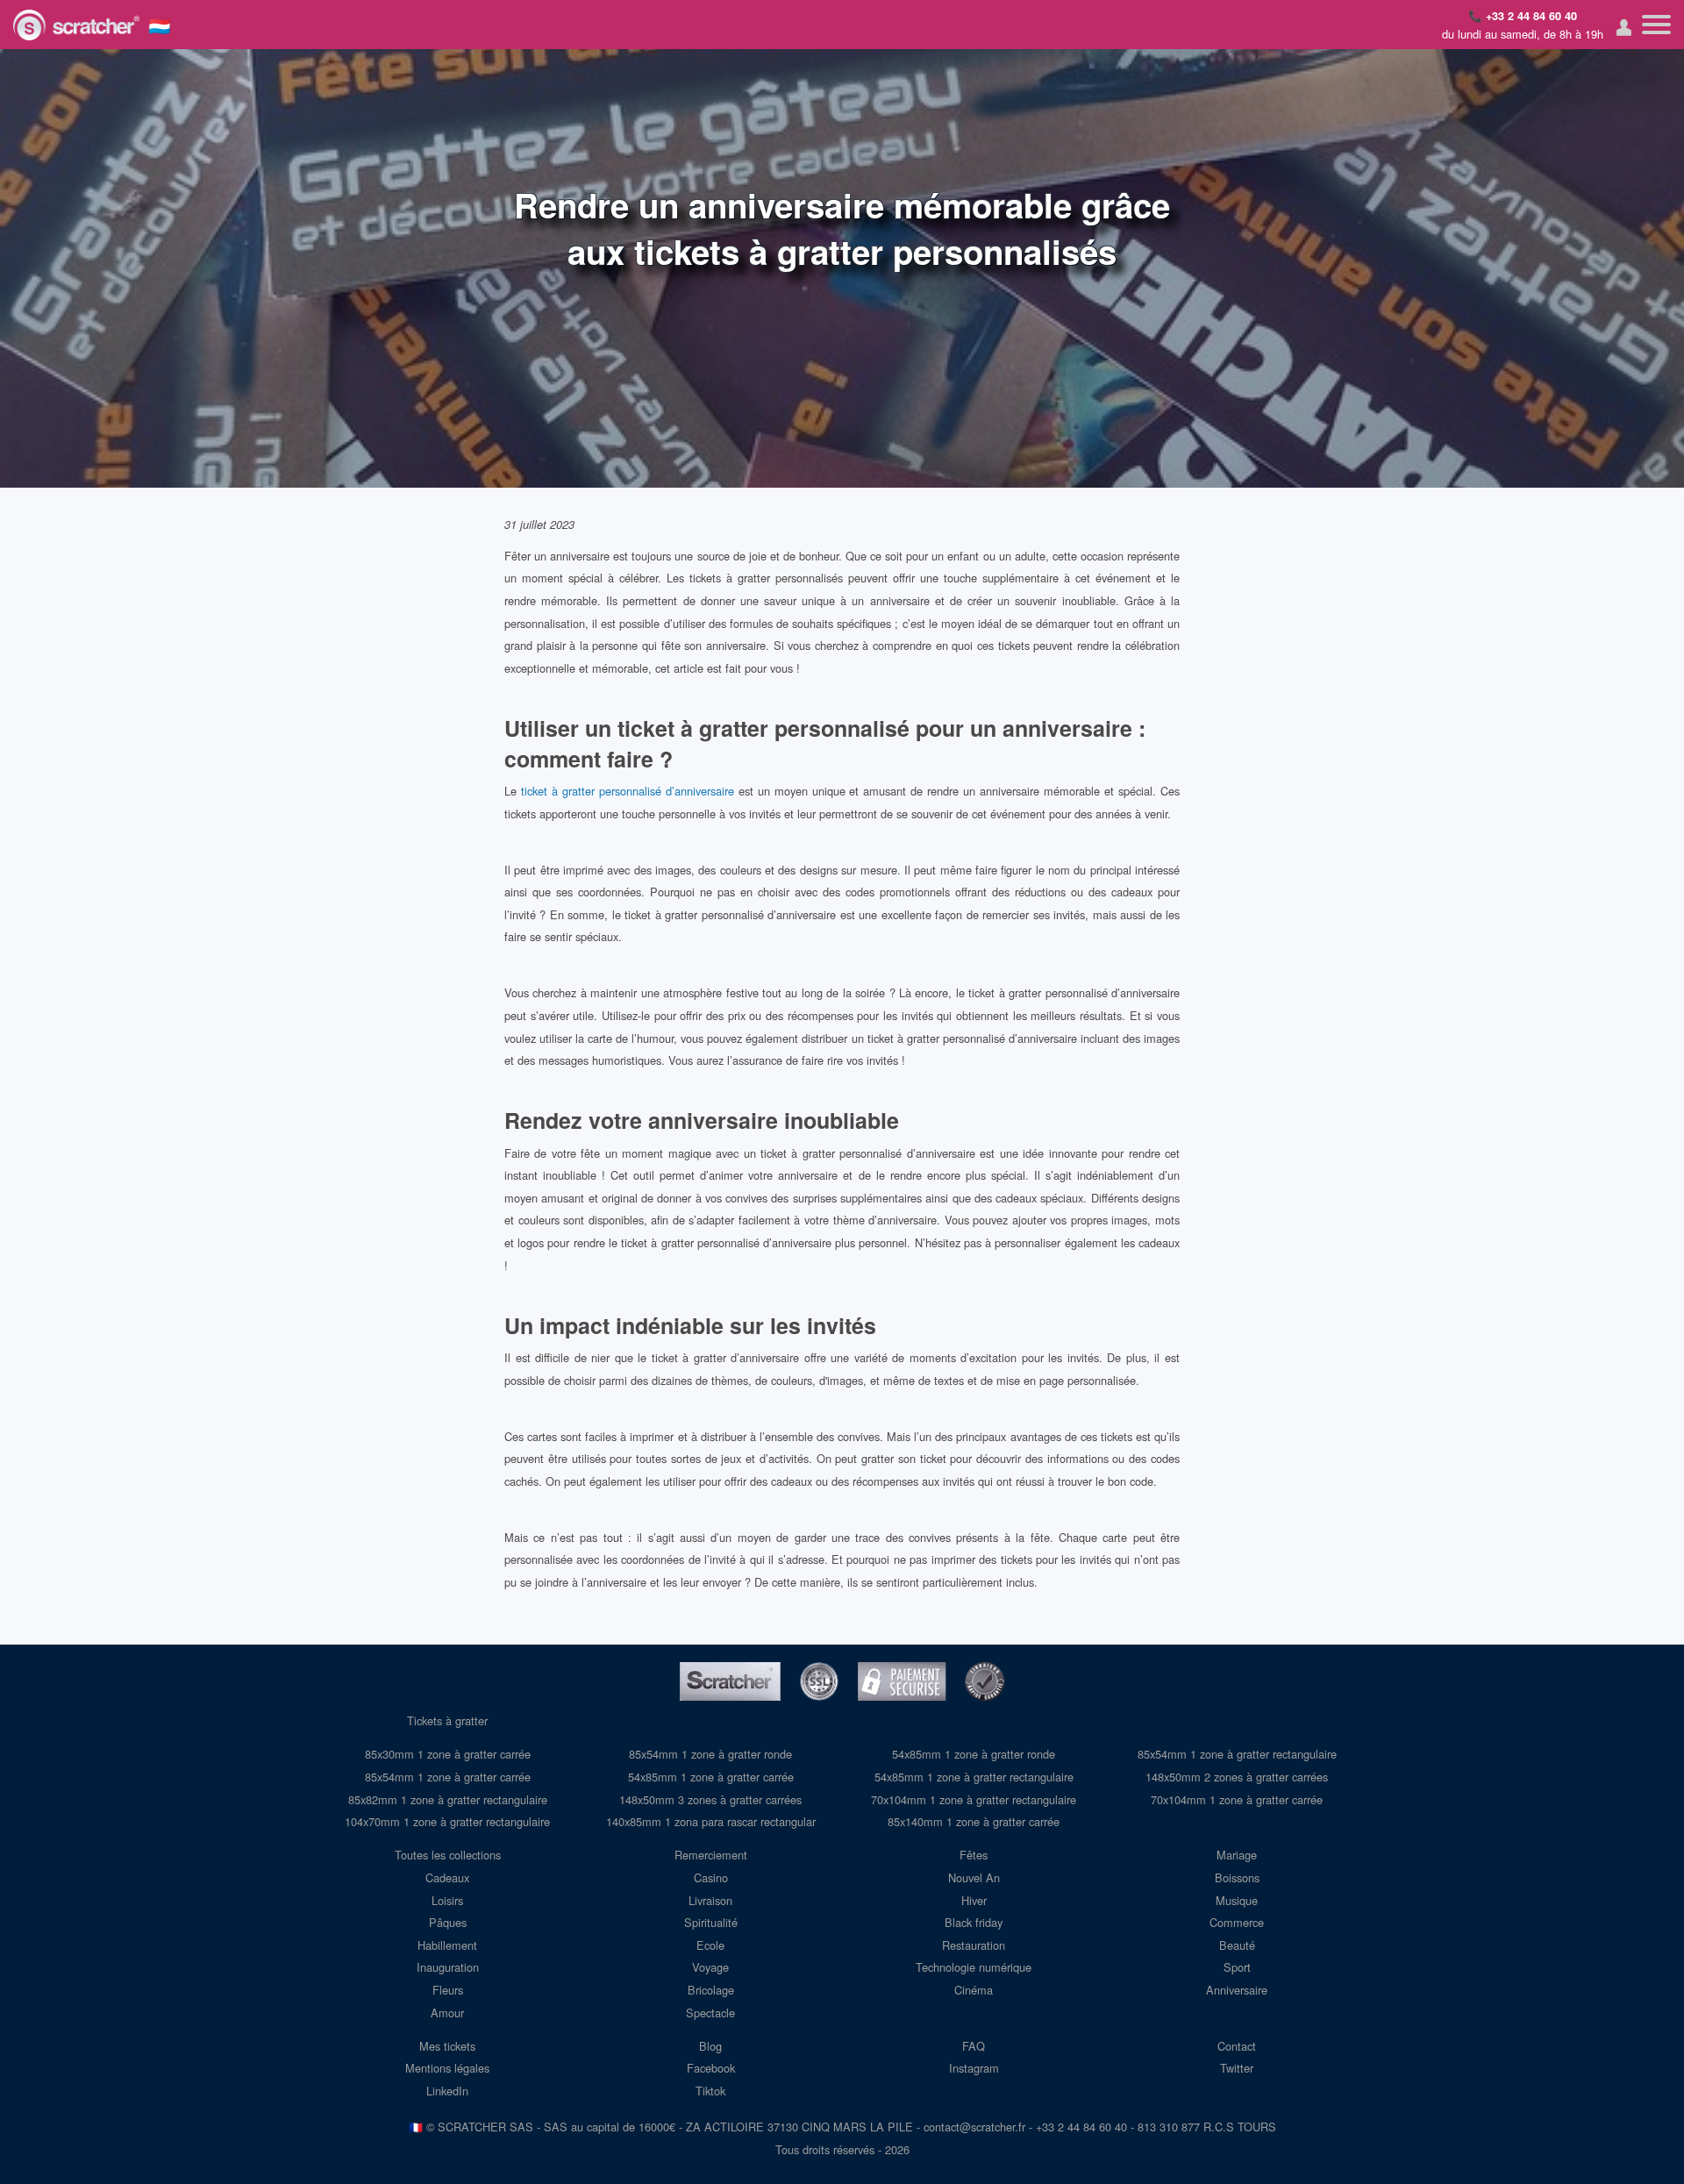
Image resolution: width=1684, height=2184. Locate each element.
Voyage (710, 1967)
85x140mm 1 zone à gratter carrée (974, 1821)
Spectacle (710, 2013)
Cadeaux (447, 1877)
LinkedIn (447, 2091)
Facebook (711, 2068)
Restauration (974, 1945)
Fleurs (448, 1990)
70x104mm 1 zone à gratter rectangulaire (974, 1799)
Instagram (974, 2068)
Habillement (447, 1945)
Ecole (710, 1945)
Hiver (974, 1900)
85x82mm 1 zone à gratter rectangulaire (448, 1799)
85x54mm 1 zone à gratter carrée (448, 1777)
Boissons (1237, 1877)
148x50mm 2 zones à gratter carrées (1237, 1777)
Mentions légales (447, 2068)
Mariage (1237, 1855)
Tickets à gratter (447, 1720)
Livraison (710, 1900)
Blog (710, 2046)
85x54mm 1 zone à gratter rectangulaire (1237, 1754)
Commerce (1237, 1922)
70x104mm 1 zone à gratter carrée (1237, 1799)
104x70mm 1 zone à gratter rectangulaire (447, 1821)
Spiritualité (711, 1922)
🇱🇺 (160, 25)
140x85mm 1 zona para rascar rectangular (711, 1821)
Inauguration (448, 1967)
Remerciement (711, 1855)
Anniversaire (1237, 1990)
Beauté (1237, 1945)
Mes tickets (447, 2046)
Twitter (1237, 2068)
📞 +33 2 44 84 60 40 (1523, 16)
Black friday (974, 1922)
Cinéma (974, 1990)
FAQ (974, 2046)
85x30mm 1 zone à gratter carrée (448, 1754)
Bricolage (711, 1990)
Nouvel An (974, 1877)
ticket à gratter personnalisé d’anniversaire (628, 791)
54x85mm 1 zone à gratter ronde (974, 1754)
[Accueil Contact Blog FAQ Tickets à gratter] (1656, 25)
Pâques (448, 1922)
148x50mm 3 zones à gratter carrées (710, 1799)
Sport (1237, 1967)
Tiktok (710, 2091)
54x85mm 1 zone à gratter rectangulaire (974, 1777)
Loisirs (447, 1900)
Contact (1237, 2046)
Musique (1237, 1900)
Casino (711, 1877)
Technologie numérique (974, 1967)
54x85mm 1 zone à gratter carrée (711, 1777)
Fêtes (974, 1855)
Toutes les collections (448, 1855)
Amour (447, 2013)
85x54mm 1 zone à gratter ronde (710, 1754)
